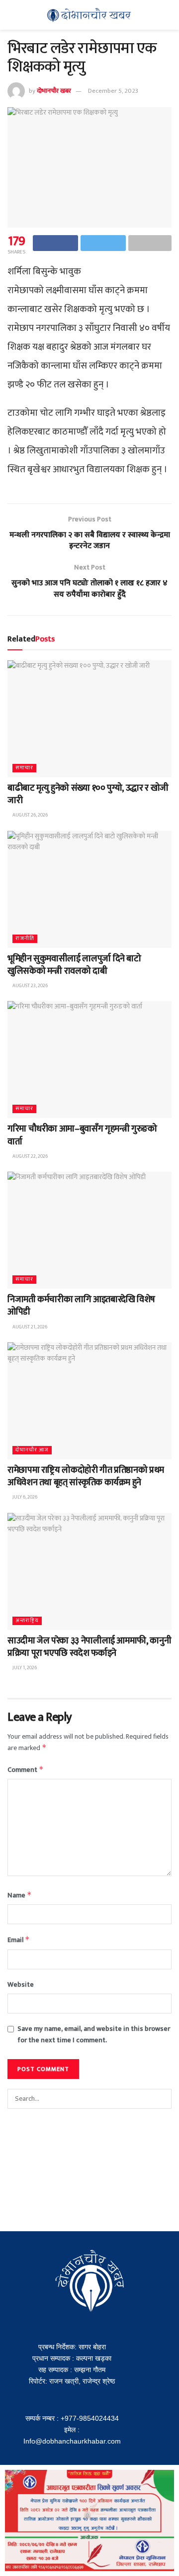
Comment (26, 1770)
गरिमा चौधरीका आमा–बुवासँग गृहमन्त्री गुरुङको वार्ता (82, 1135)
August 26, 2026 (30, 815)
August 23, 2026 (30, 986)
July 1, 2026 (24, 1668)
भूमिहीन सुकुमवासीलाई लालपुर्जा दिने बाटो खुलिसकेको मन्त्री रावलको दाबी (74, 965)
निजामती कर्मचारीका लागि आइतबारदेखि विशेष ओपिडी (81, 1306)
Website (21, 1985)
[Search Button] (162, 2099)
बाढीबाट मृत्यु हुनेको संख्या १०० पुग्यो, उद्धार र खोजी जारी (88, 794)
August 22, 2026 (30, 1156)
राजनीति (25, 939)
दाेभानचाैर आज (32, 1450)
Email (19, 1940)
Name (20, 1895)
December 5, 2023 (113, 91)
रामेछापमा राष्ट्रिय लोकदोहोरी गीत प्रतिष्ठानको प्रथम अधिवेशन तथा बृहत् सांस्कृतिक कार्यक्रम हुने (86, 1476)
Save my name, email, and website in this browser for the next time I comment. (94, 2034)
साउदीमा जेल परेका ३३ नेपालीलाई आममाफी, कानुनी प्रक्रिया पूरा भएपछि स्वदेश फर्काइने (89, 1647)
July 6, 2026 (24, 1497)
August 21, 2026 (29, 1327)
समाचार (24, 768)
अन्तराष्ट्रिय (27, 1621)
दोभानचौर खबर (54, 91)
